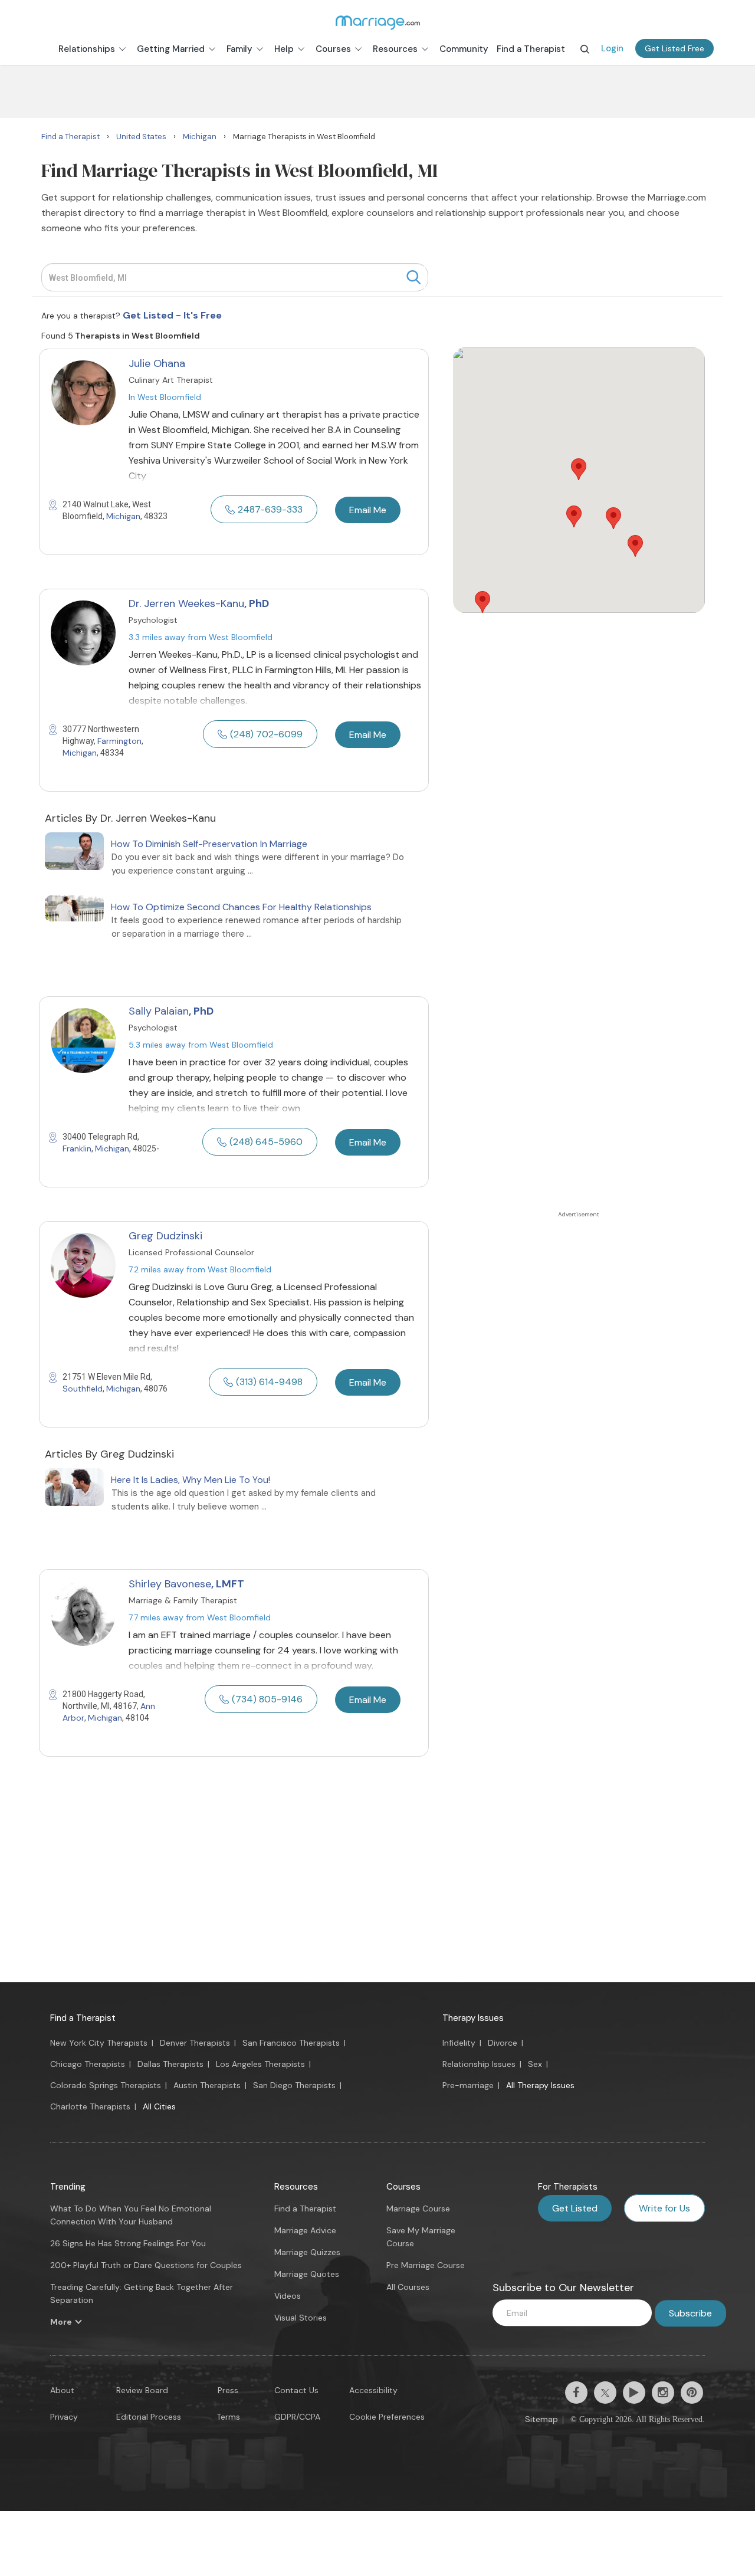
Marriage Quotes (307, 2274)
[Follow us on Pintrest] (692, 2393)
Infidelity (459, 2043)
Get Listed (575, 2208)
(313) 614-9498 (269, 1382)
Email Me (368, 510)
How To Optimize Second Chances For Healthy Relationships (241, 907)
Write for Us (664, 2208)
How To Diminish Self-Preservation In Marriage (209, 844)
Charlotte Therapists (90, 2106)
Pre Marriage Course (426, 2265)
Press (228, 2390)
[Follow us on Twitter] (605, 2393)
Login (612, 48)
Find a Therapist (83, 2018)
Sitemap (541, 2419)
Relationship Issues (479, 2064)
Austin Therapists (207, 2085)
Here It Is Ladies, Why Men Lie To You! (191, 1480)
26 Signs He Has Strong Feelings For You (128, 2243)
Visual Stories (301, 2318)
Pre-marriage (468, 2085)
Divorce (503, 2043)
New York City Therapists (99, 2043)
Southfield (83, 1389)
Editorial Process (149, 2417)
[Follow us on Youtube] (634, 2393)
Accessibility (373, 2390)
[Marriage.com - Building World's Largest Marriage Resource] (377, 22)
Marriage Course (418, 2209)
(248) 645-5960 (266, 1142)
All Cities (159, 2106)
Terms (228, 2417)
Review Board (142, 2390)
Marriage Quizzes (307, 2252)
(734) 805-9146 (267, 1699)
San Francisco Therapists (291, 2043)
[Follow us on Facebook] (576, 2393)
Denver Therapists (195, 2043)
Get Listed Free (674, 48)
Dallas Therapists (170, 2064)
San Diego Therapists (294, 2085)
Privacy (64, 2417)
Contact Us (296, 2390)
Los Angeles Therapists (260, 2064)
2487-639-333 (270, 509)
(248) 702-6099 (266, 734)
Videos (288, 2296)
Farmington (119, 741)
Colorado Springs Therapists (106, 2085)
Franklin (77, 1148)
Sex (535, 2064)
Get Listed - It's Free (172, 315)
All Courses (408, 2287)
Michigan (123, 516)
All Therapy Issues (540, 2085)
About (62, 2390)
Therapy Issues (473, 2018)
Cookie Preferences (387, 2417)
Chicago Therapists (88, 2064)
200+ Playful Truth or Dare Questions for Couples (146, 2265)
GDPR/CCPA (297, 2417)
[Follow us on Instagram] (663, 2393)
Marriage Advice (305, 2230)
